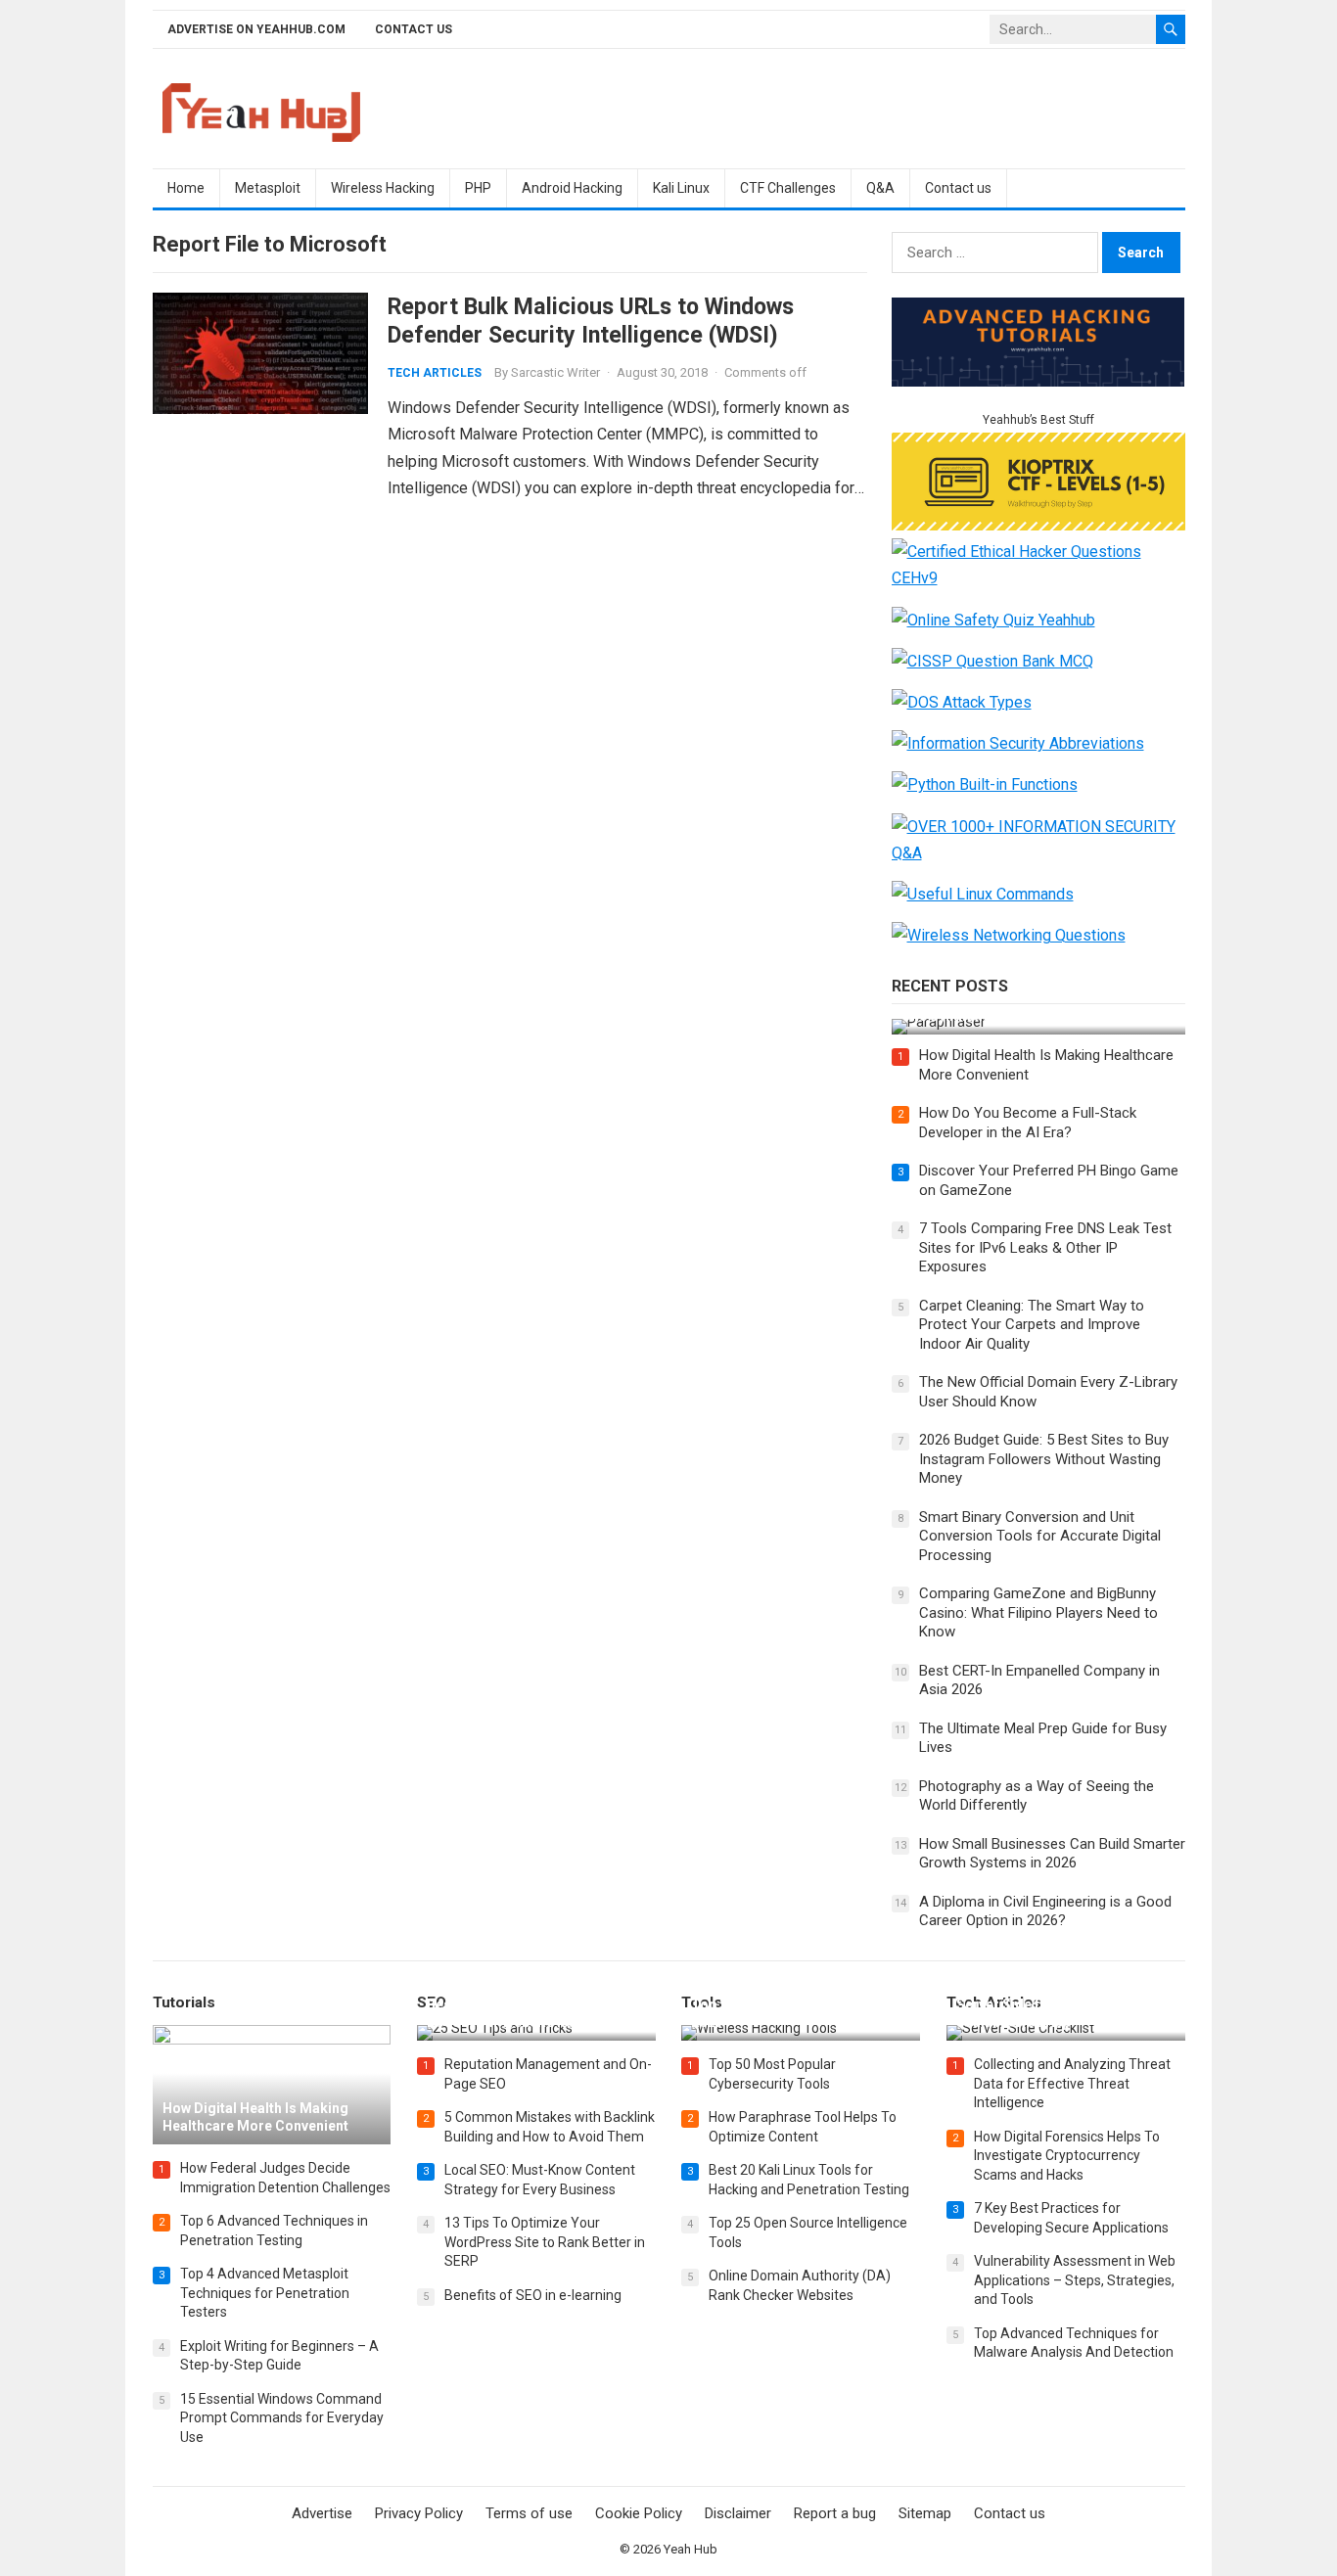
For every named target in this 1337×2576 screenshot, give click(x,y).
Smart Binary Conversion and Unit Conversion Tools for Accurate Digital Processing (1040, 1536)
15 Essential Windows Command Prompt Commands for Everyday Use (282, 2418)
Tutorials (184, 2002)
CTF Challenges (788, 188)
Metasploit (268, 188)
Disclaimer (738, 2513)
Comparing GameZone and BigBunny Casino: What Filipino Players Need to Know (1038, 1612)
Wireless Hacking (383, 188)
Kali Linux (681, 188)
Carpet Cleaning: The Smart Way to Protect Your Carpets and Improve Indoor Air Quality (1032, 1325)
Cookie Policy (639, 2513)
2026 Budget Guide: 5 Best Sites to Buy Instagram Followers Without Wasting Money (1044, 1459)
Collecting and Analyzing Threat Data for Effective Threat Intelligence (1072, 2083)
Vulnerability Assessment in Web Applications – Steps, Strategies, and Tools (1075, 2280)
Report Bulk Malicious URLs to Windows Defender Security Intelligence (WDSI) (591, 321)
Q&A (880, 188)
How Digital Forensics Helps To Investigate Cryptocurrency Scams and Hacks (1067, 2156)
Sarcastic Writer (555, 372)
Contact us (414, 29)
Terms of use (529, 2513)
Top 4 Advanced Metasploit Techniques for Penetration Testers (265, 2293)
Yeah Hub (691, 2549)
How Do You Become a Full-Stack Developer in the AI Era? (1028, 1123)
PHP (478, 188)
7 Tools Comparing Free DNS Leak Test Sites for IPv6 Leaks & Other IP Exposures (1045, 1247)
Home (186, 188)
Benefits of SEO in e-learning (533, 2295)
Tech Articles (435, 373)
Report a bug (835, 2513)
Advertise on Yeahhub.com (256, 29)
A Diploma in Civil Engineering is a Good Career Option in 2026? (1045, 1911)
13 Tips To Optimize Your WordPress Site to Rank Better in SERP (545, 2242)
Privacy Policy (419, 2513)
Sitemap (925, 2513)
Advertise (322, 2513)
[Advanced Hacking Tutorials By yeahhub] (1038, 381)
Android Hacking (572, 188)
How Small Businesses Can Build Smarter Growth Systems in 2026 (1052, 1854)
